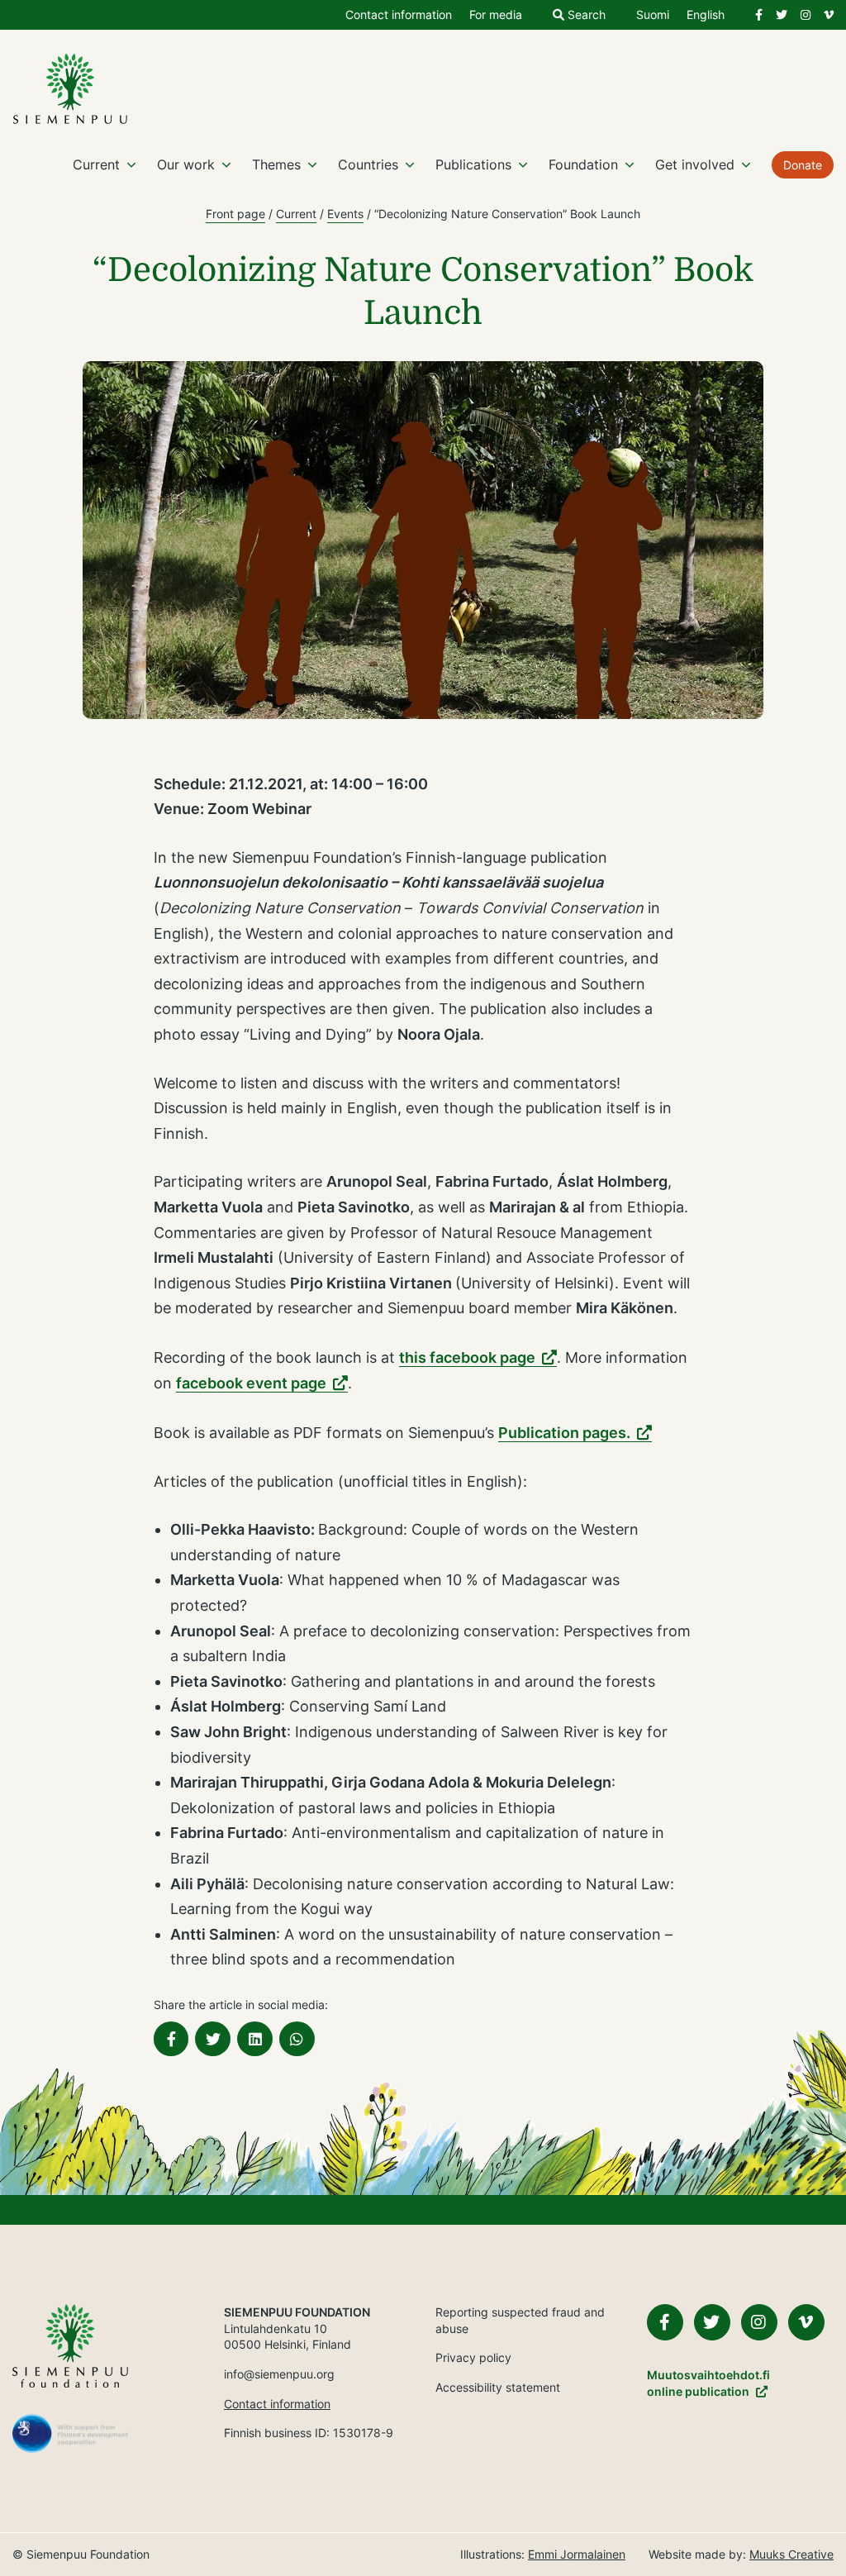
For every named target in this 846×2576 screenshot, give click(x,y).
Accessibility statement (498, 2387)
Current (96, 164)
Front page (235, 214)
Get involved (695, 164)
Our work (186, 164)
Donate (803, 165)
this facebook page (467, 1357)
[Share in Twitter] (213, 2039)
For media (496, 15)
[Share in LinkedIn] (255, 2039)
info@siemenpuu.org (279, 2374)
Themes (276, 164)
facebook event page (251, 1383)
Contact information (399, 15)
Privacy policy (473, 2357)
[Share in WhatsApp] (297, 2039)
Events (345, 214)
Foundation (583, 164)
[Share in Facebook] (171, 2039)
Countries (368, 164)
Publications (473, 164)
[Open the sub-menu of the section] (131, 164)
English (706, 15)
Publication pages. (564, 1433)
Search (585, 15)
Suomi (653, 15)
